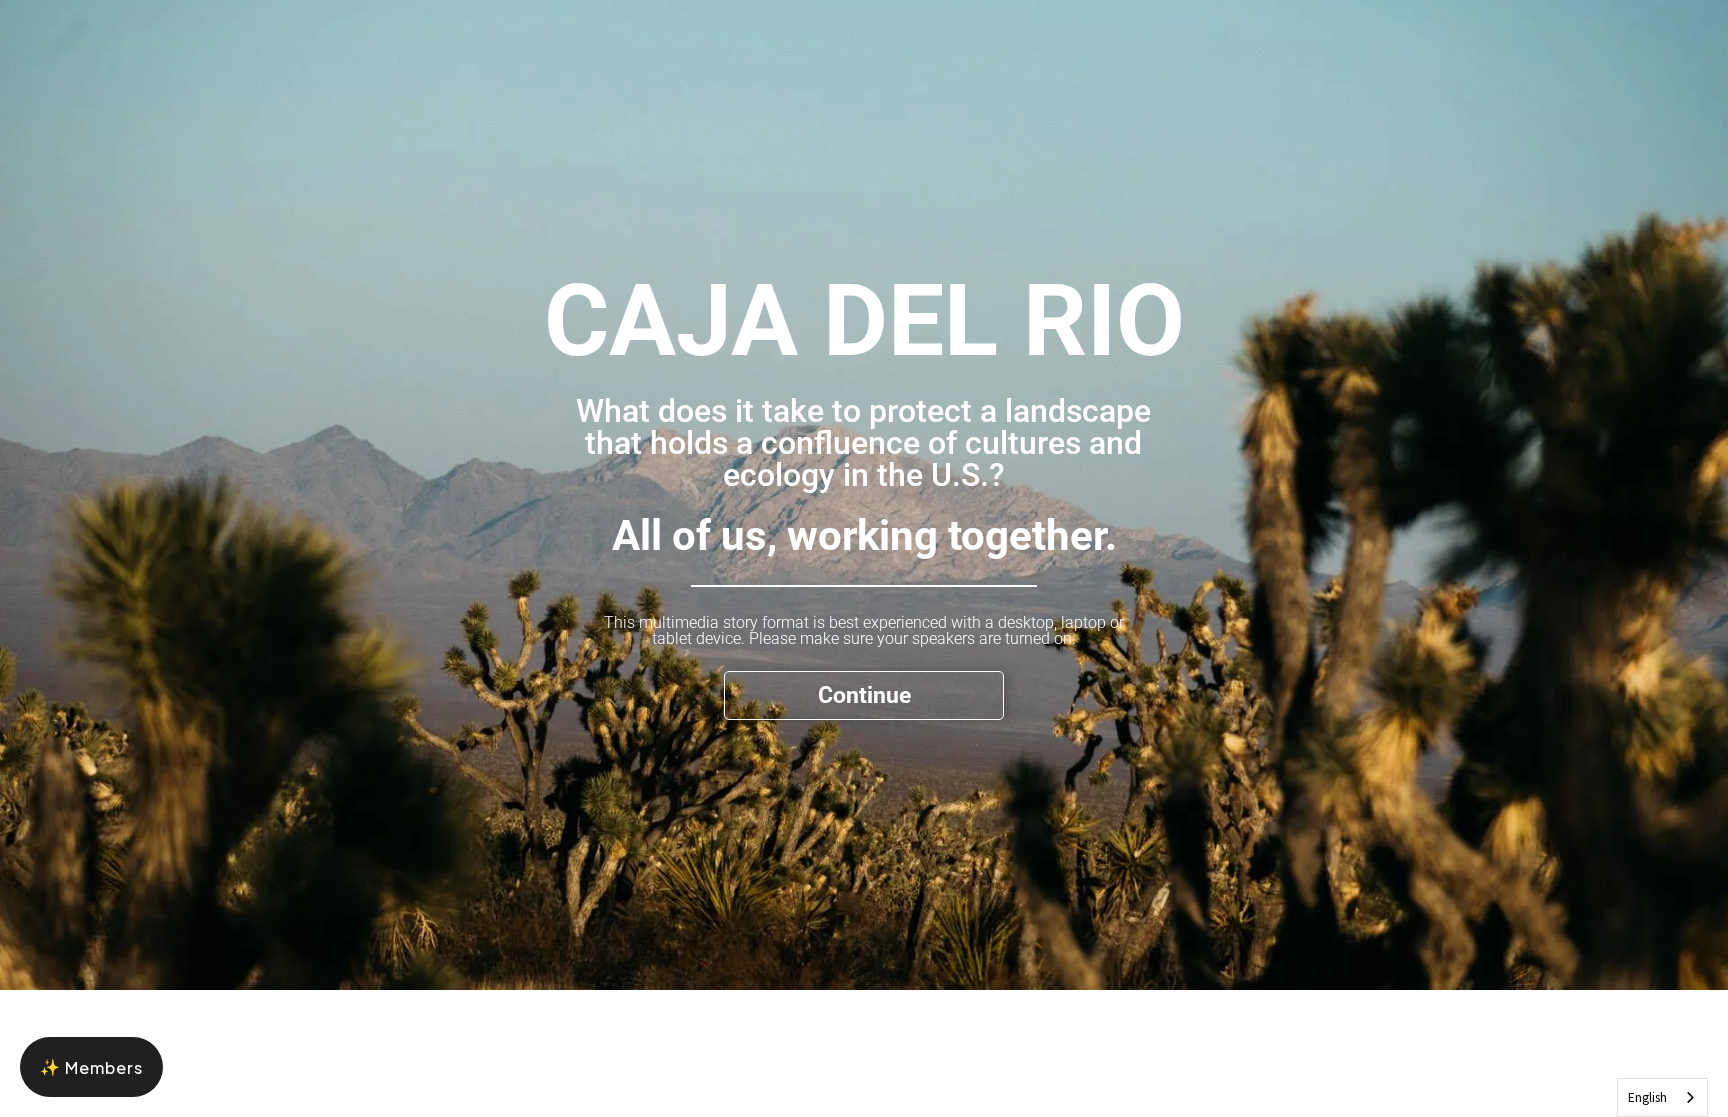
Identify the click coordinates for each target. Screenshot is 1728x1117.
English (1647, 1097)
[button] (91, 1067)
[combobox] (1662, 1097)
